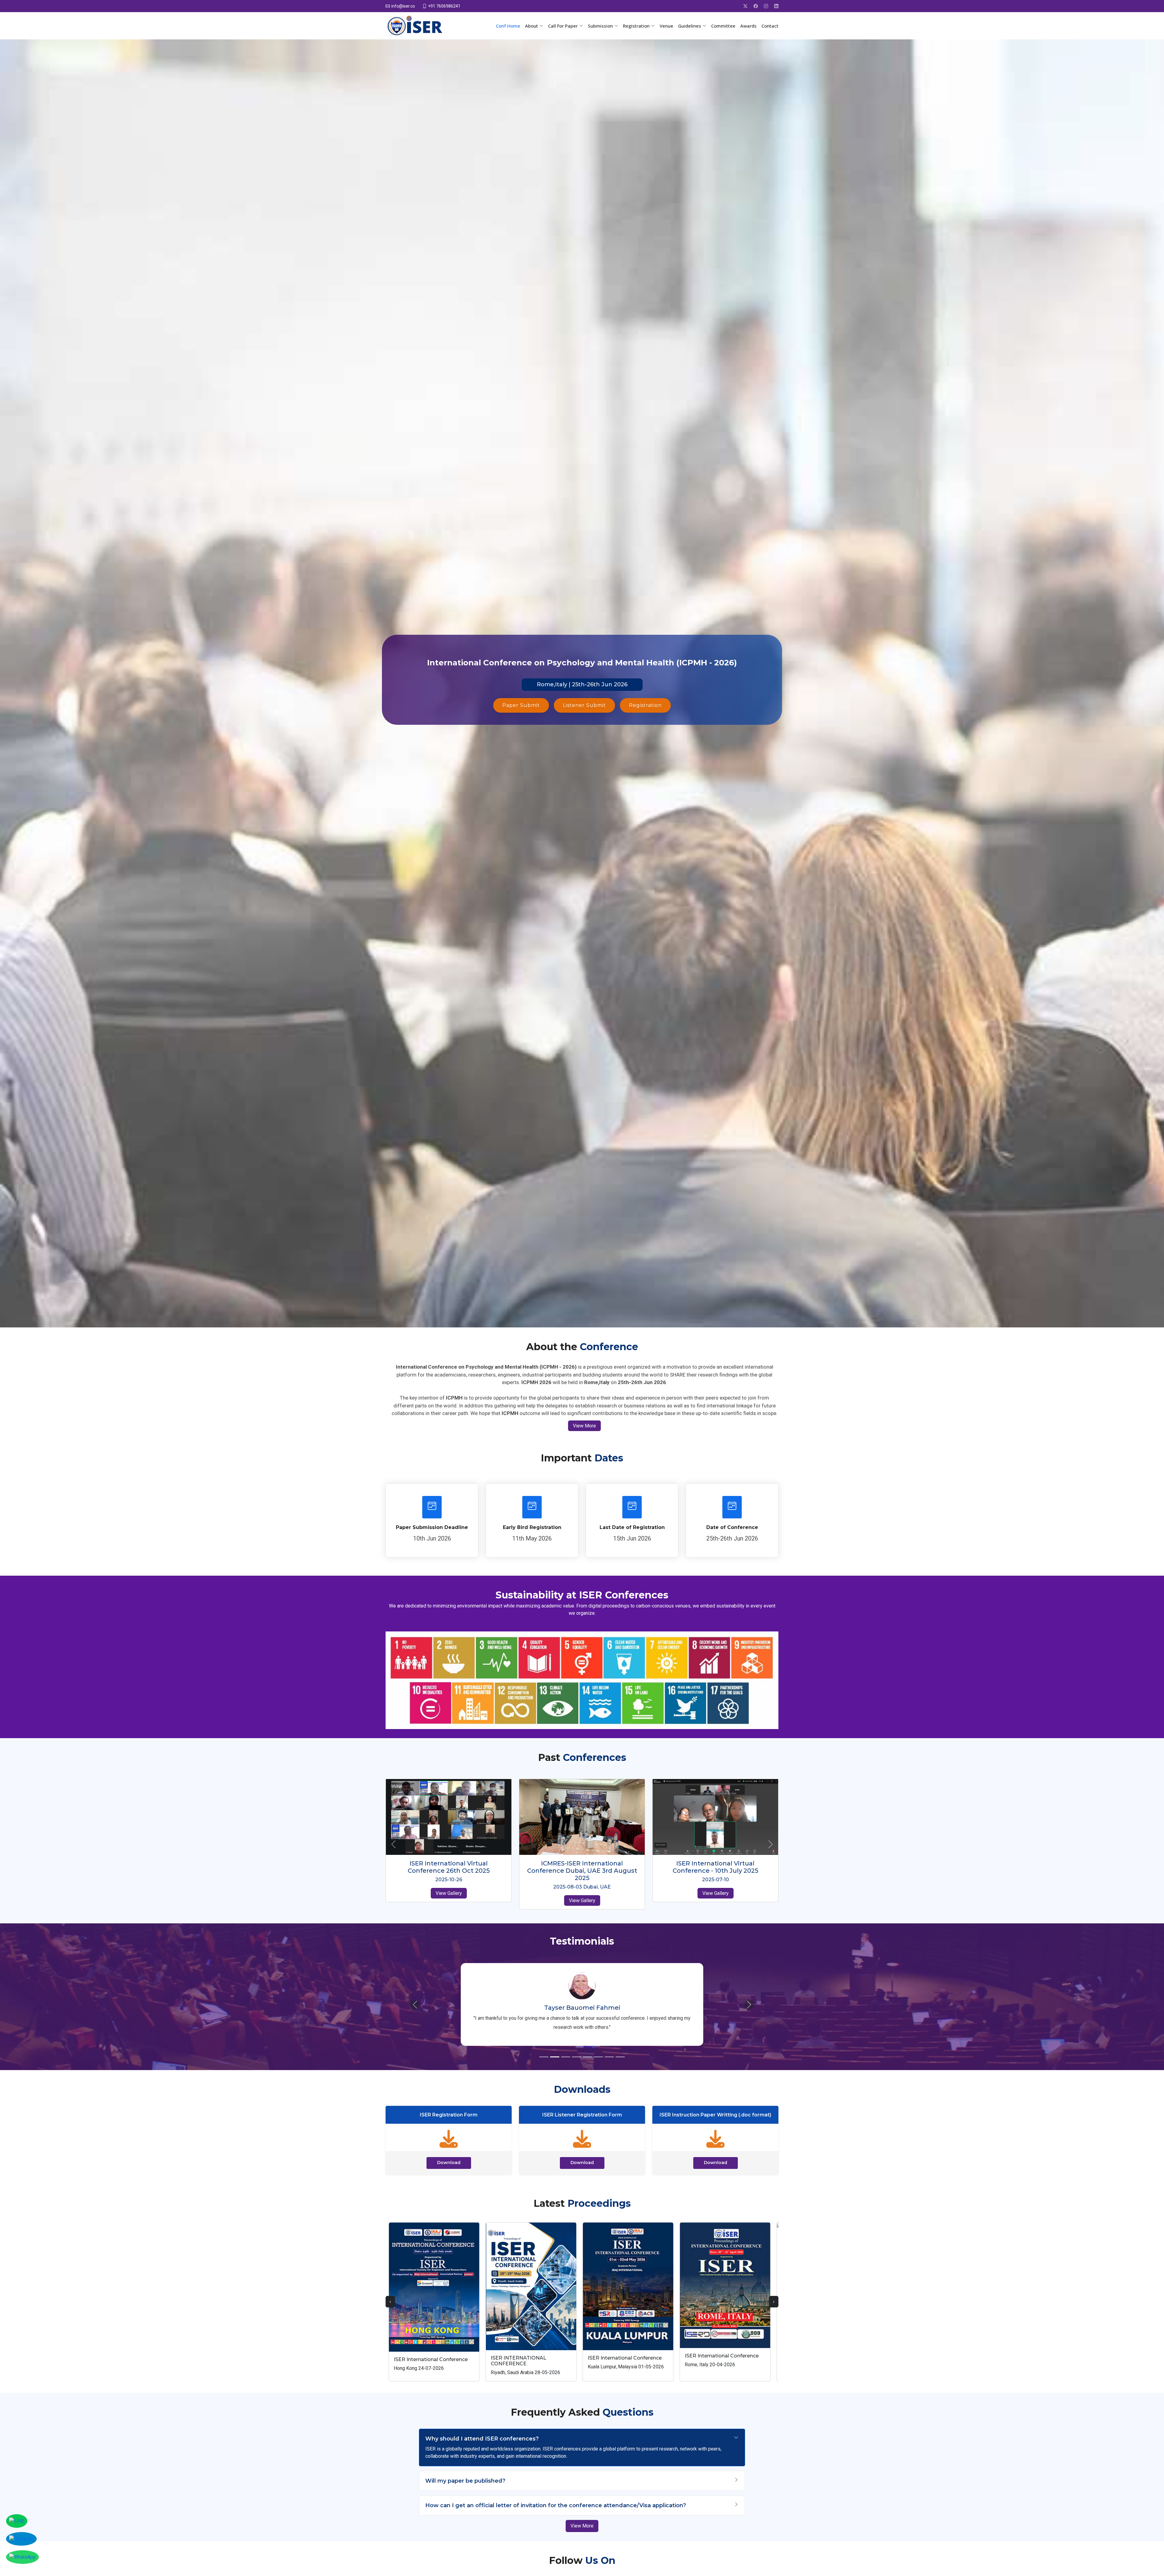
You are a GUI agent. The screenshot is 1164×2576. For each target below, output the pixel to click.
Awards (748, 26)
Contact (770, 26)
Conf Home (508, 26)
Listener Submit (584, 705)
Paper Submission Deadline (432, 1527)
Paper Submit (521, 705)
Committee (723, 26)
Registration (645, 705)
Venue (666, 26)
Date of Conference (732, 1527)
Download (449, 2153)
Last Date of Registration (632, 1527)
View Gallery (449, 1893)
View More (584, 1426)
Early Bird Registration (532, 1527)
